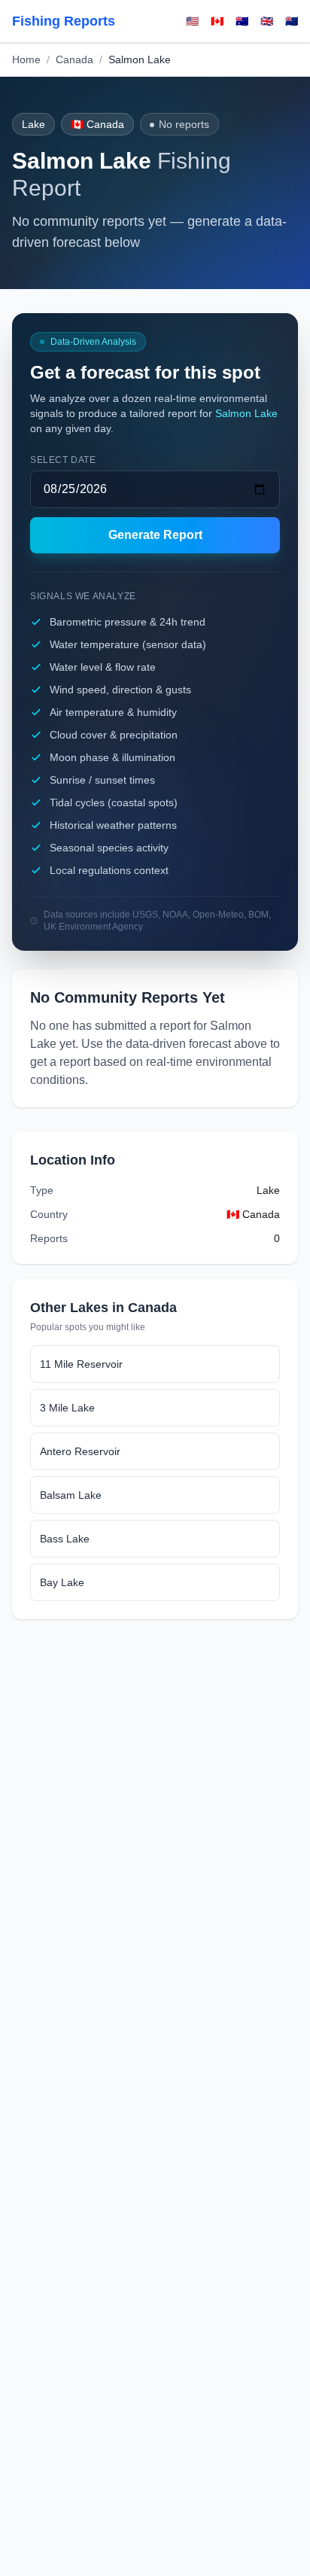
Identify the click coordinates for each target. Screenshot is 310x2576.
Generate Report (155, 535)
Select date (63, 460)
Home (26, 59)
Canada (74, 59)
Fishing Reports (64, 21)
